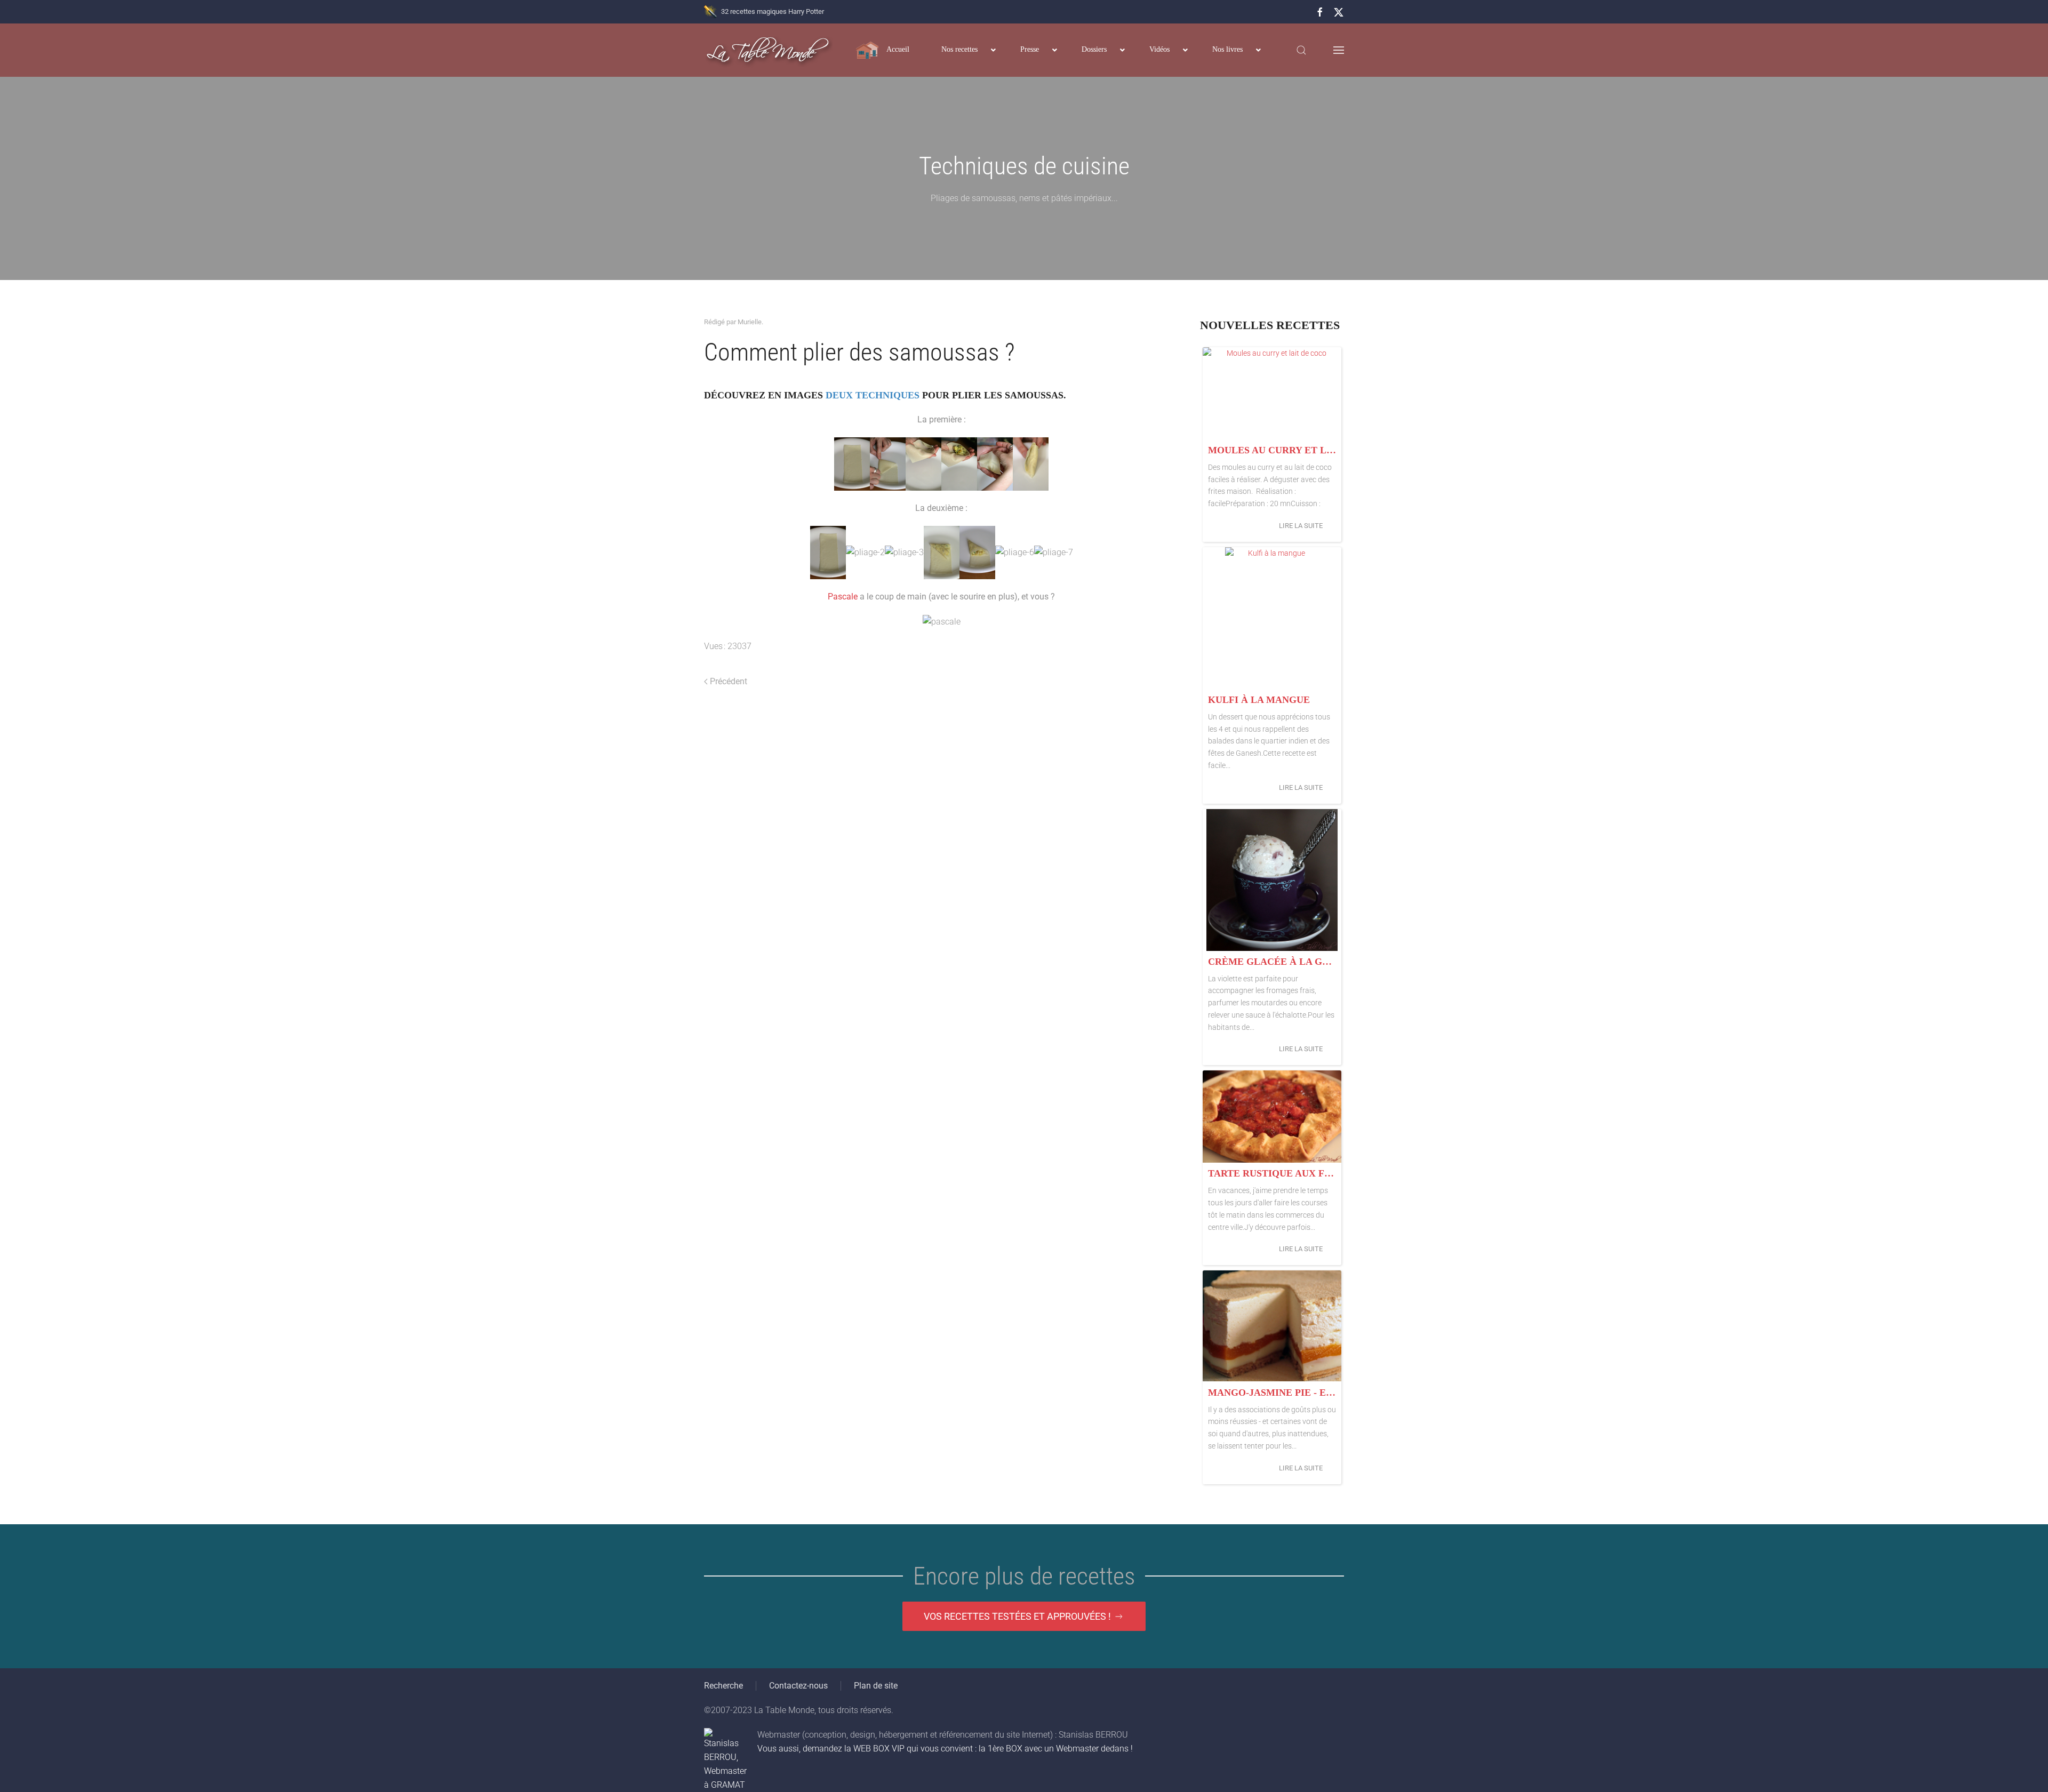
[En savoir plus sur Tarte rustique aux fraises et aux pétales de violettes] (1272, 1117)
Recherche (723, 1686)
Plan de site (876, 1686)
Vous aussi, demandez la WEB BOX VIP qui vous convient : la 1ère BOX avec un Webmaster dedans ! (945, 1749)
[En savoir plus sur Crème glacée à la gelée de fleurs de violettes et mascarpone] (1272, 880)
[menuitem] (883, 50)
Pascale (843, 597)
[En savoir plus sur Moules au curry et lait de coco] (1272, 393)
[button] (1301, 50)
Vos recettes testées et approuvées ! (1017, 1616)
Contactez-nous (798, 1686)
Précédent (729, 681)
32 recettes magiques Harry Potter (773, 11)
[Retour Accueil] (768, 50)
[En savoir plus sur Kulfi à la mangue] (1272, 618)
